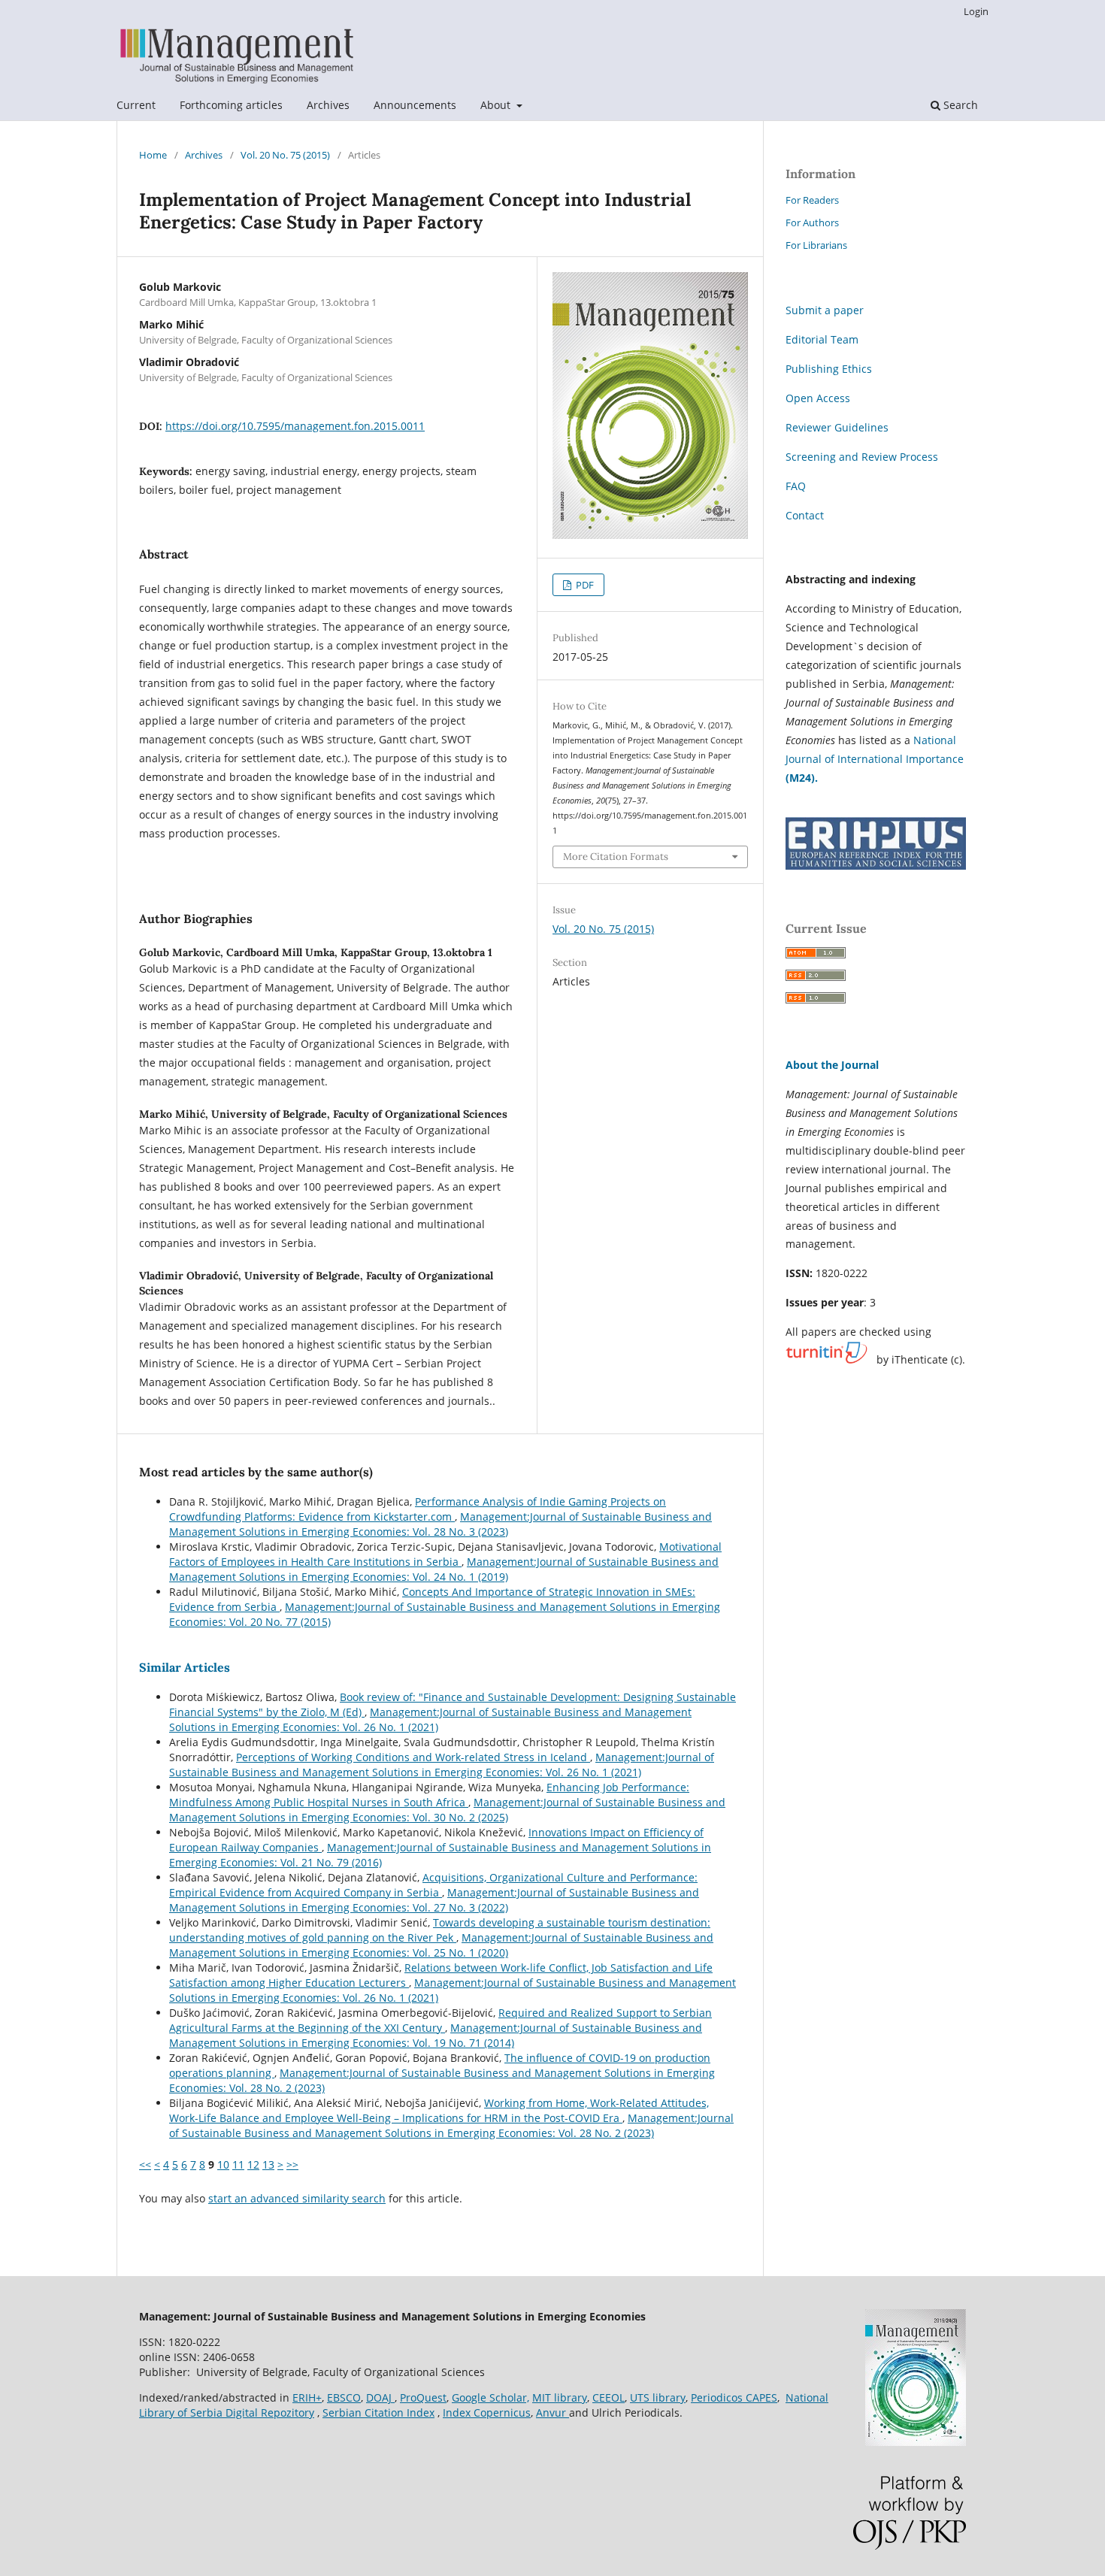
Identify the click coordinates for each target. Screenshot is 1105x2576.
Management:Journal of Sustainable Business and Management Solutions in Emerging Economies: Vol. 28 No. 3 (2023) (440, 1524)
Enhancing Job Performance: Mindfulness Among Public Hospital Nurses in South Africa (429, 1795)
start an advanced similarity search (297, 2198)
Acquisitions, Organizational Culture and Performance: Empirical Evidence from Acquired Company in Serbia (433, 1885)
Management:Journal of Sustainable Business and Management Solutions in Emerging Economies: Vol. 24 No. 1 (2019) (444, 1569)
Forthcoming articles (231, 105)
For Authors (812, 222)
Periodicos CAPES (734, 2397)
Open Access (818, 398)
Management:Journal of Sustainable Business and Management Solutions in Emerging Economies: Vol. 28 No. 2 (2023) (451, 2125)
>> (292, 2164)
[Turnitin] (826, 1360)
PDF (584, 585)
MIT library (560, 2397)
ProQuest (423, 2397)
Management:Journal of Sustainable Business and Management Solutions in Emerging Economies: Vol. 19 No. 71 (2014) (436, 2035)
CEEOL (609, 2397)
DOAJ (380, 2397)
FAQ (796, 486)
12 (253, 2164)
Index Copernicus (487, 2413)
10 (223, 2164)
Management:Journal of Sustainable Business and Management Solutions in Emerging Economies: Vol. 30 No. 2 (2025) (447, 1810)
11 (238, 2164)
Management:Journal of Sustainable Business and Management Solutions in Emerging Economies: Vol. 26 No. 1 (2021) (430, 1719)
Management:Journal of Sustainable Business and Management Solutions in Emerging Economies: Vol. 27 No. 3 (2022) (434, 1900)
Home (153, 155)
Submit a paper (825, 310)
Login (976, 11)
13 (268, 2164)
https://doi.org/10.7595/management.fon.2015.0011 (295, 426)
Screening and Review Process (862, 457)
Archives (328, 105)
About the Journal (832, 1065)
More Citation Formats (616, 857)
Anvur (552, 2413)
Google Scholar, (490, 2397)
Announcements (415, 105)
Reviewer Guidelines (837, 427)
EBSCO (344, 2397)
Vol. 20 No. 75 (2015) (285, 155)
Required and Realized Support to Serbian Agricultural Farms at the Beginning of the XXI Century (440, 2020)
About (497, 105)
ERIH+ (307, 2397)
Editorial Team (822, 339)
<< (145, 2164)
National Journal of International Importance (875, 759)
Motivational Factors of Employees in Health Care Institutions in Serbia (445, 1554)
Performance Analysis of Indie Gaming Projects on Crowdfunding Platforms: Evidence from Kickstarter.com (418, 1509)
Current (136, 105)
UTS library (658, 2397)
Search (959, 105)
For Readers (812, 200)
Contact (805, 515)
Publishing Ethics (829, 369)
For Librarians (816, 245)
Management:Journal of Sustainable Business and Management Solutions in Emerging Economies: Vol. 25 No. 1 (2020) (441, 1945)
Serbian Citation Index (378, 2413)
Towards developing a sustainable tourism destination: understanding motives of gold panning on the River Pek (440, 1930)
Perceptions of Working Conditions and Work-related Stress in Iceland (413, 1757)
